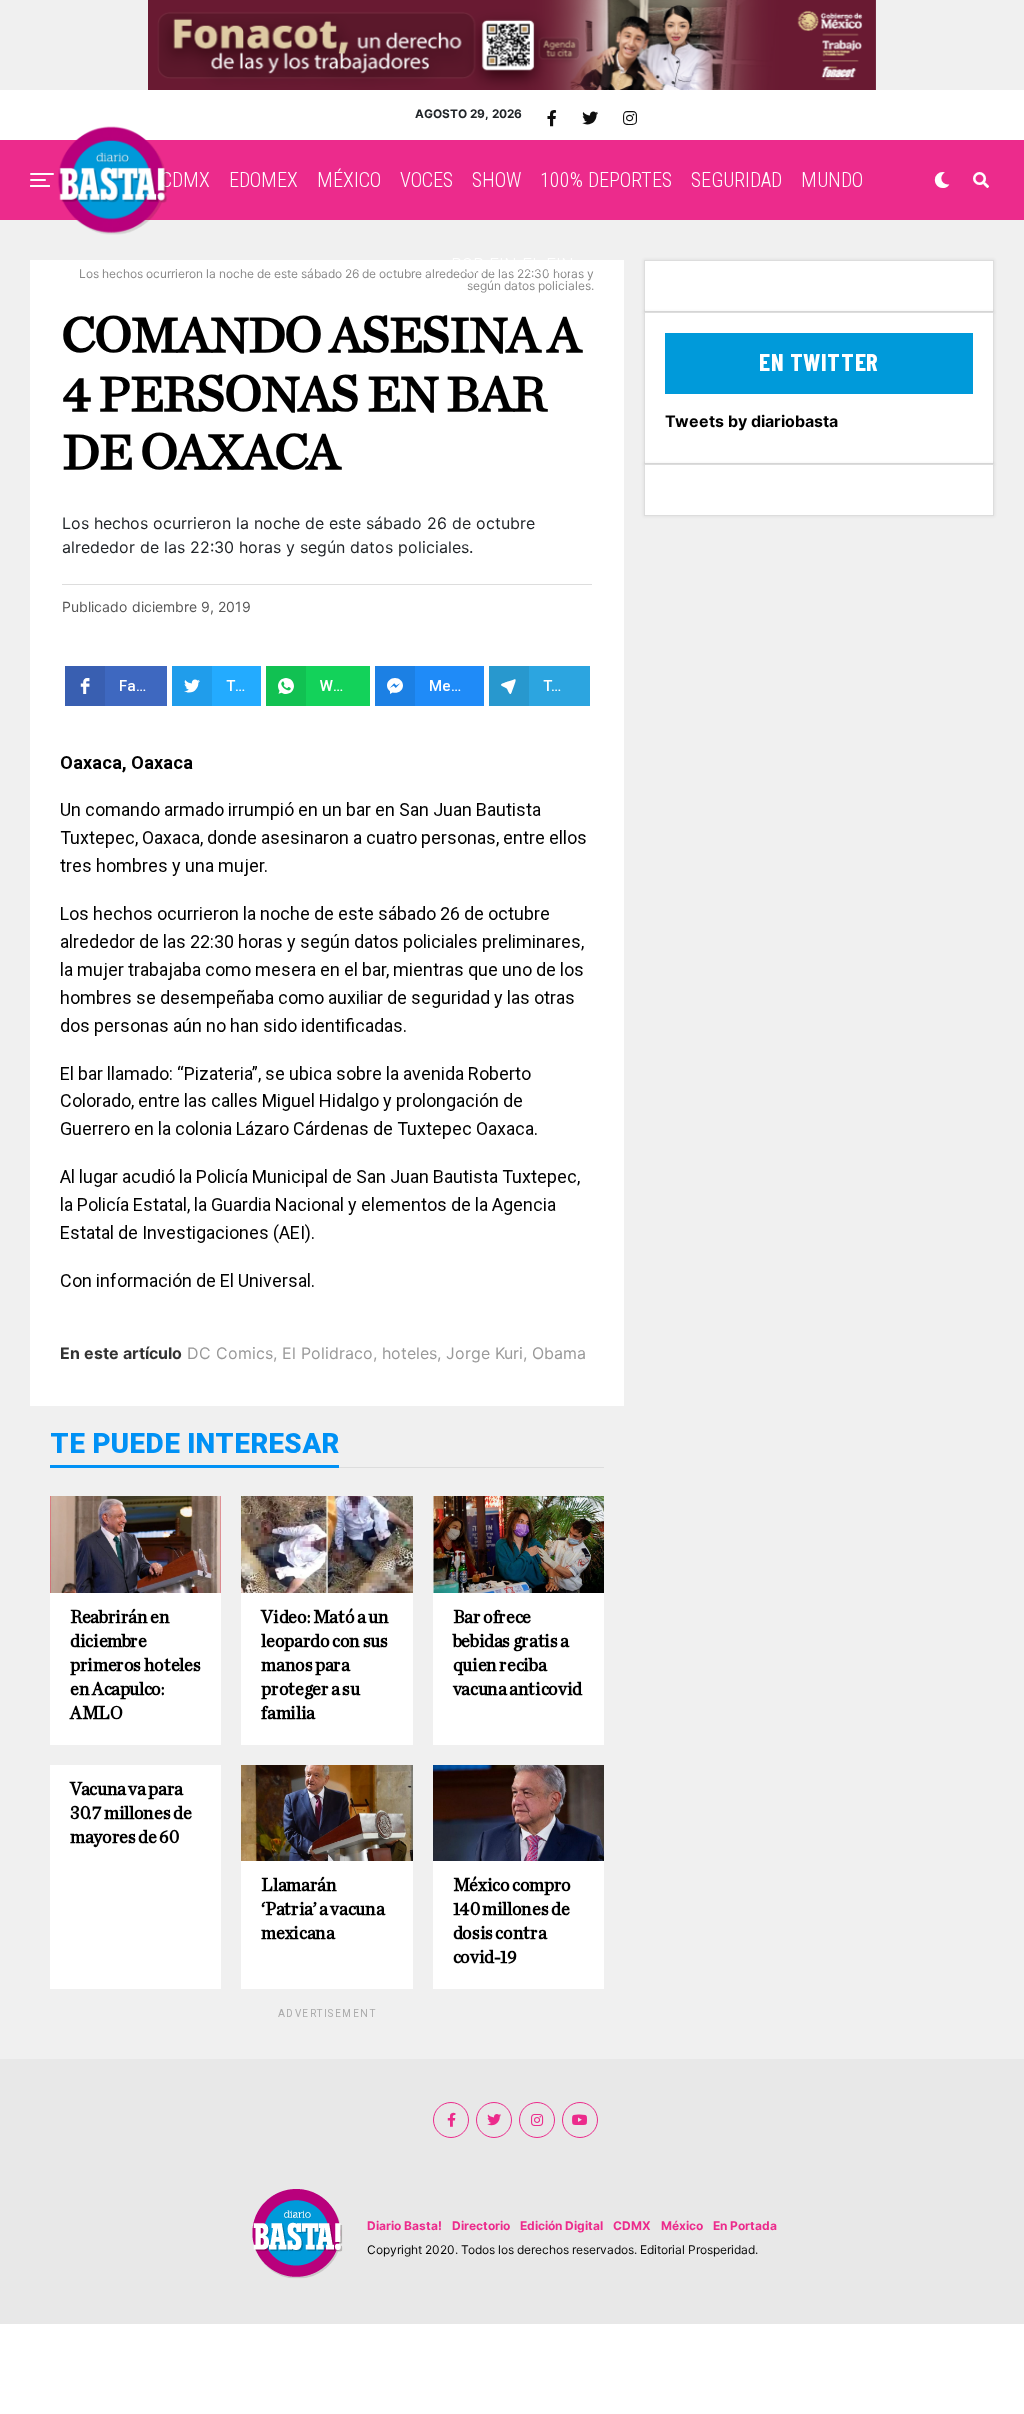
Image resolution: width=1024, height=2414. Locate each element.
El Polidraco (327, 1353)
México (682, 2225)
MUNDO (832, 180)
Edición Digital (561, 2225)
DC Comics (230, 1353)
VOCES (426, 180)
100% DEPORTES (606, 180)
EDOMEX (263, 180)
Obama (559, 1353)
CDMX (185, 180)
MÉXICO (349, 180)
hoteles (409, 1353)
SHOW (496, 180)
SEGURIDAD (736, 180)
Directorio (481, 2225)
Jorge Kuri (484, 1353)
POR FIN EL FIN (512, 266)
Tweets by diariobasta (751, 421)
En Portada (745, 2225)
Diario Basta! (404, 2225)
